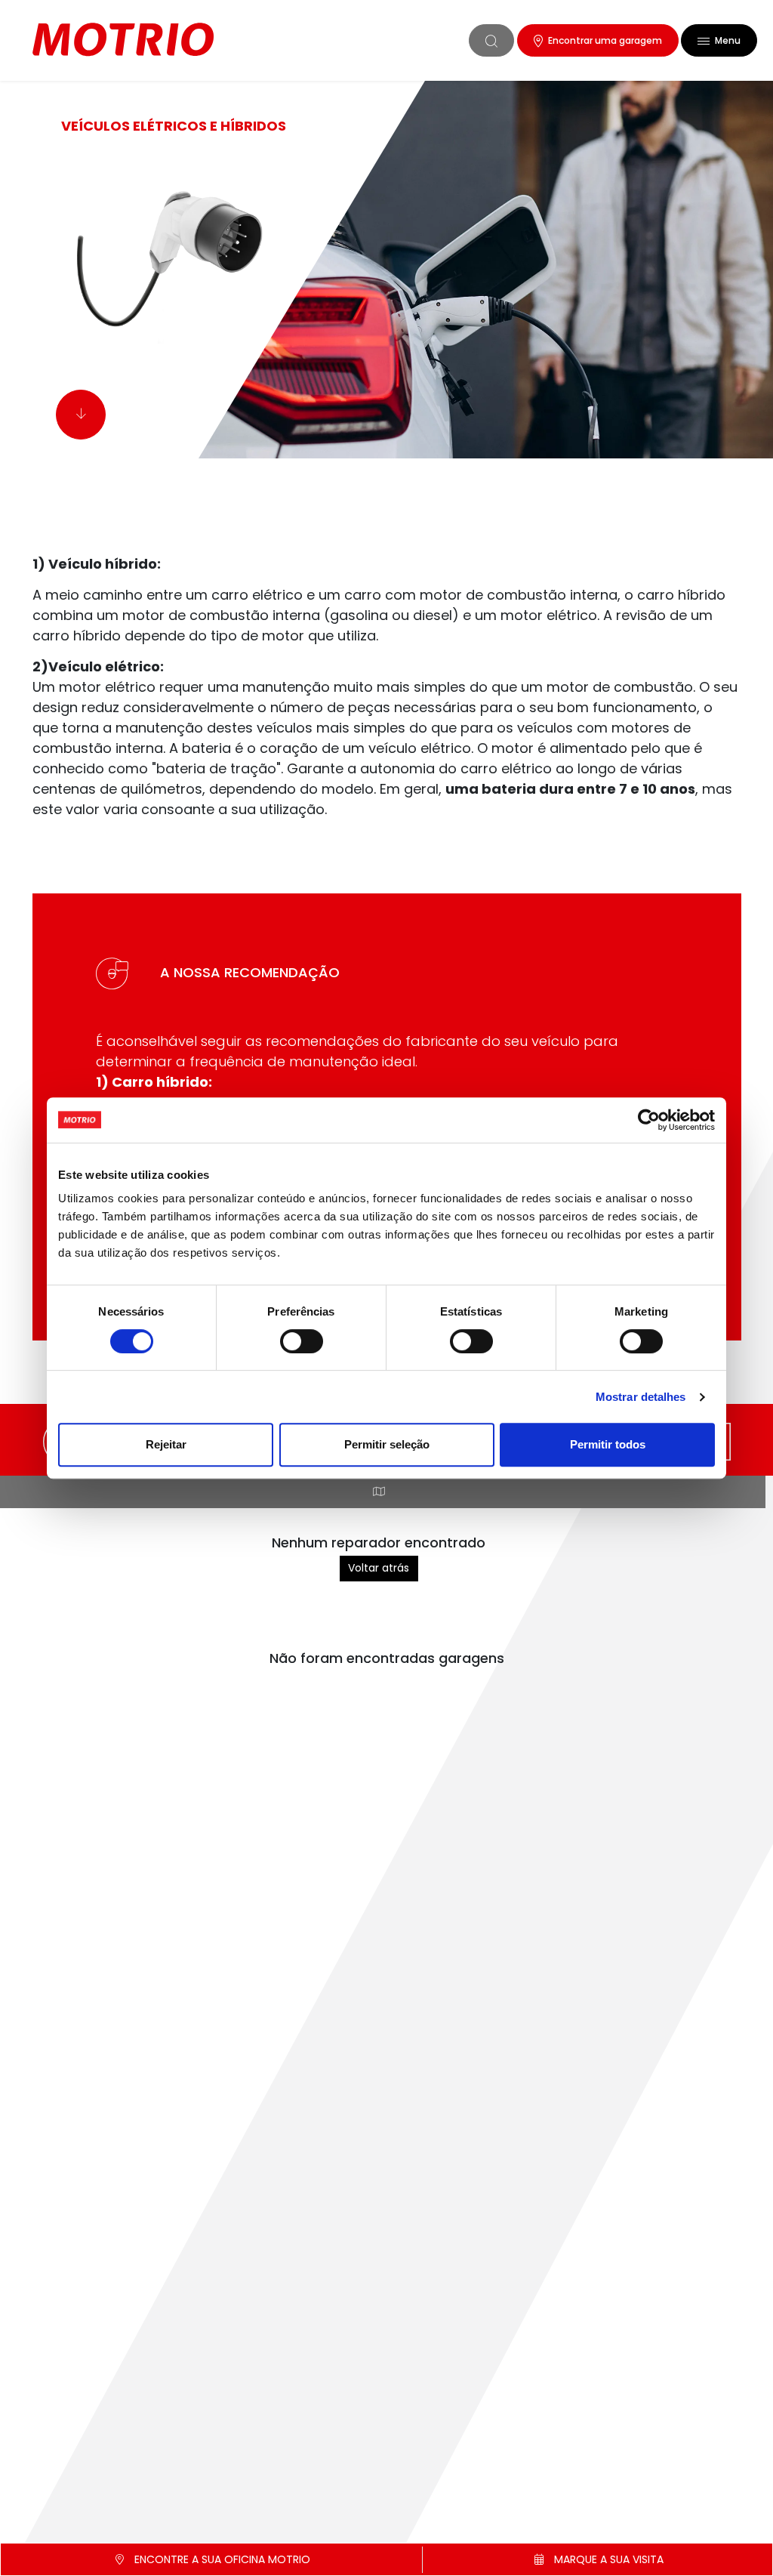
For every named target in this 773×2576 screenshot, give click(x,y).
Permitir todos (608, 1444)
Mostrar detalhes (641, 1397)
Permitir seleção (387, 1444)
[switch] (302, 1341)
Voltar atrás (379, 1568)
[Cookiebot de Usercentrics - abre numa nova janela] (649, 1120)
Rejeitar (166, 1444)
